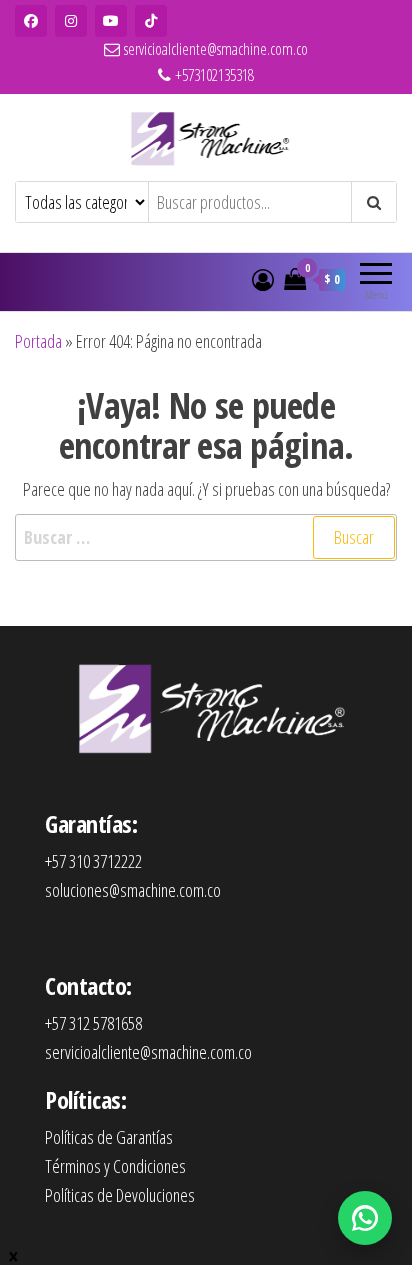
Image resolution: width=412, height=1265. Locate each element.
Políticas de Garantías (109, 1137)
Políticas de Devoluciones (120, 1195)
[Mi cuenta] (263, 279)
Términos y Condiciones (115, 1166)
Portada (38, 341)
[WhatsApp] (365, 1218)
